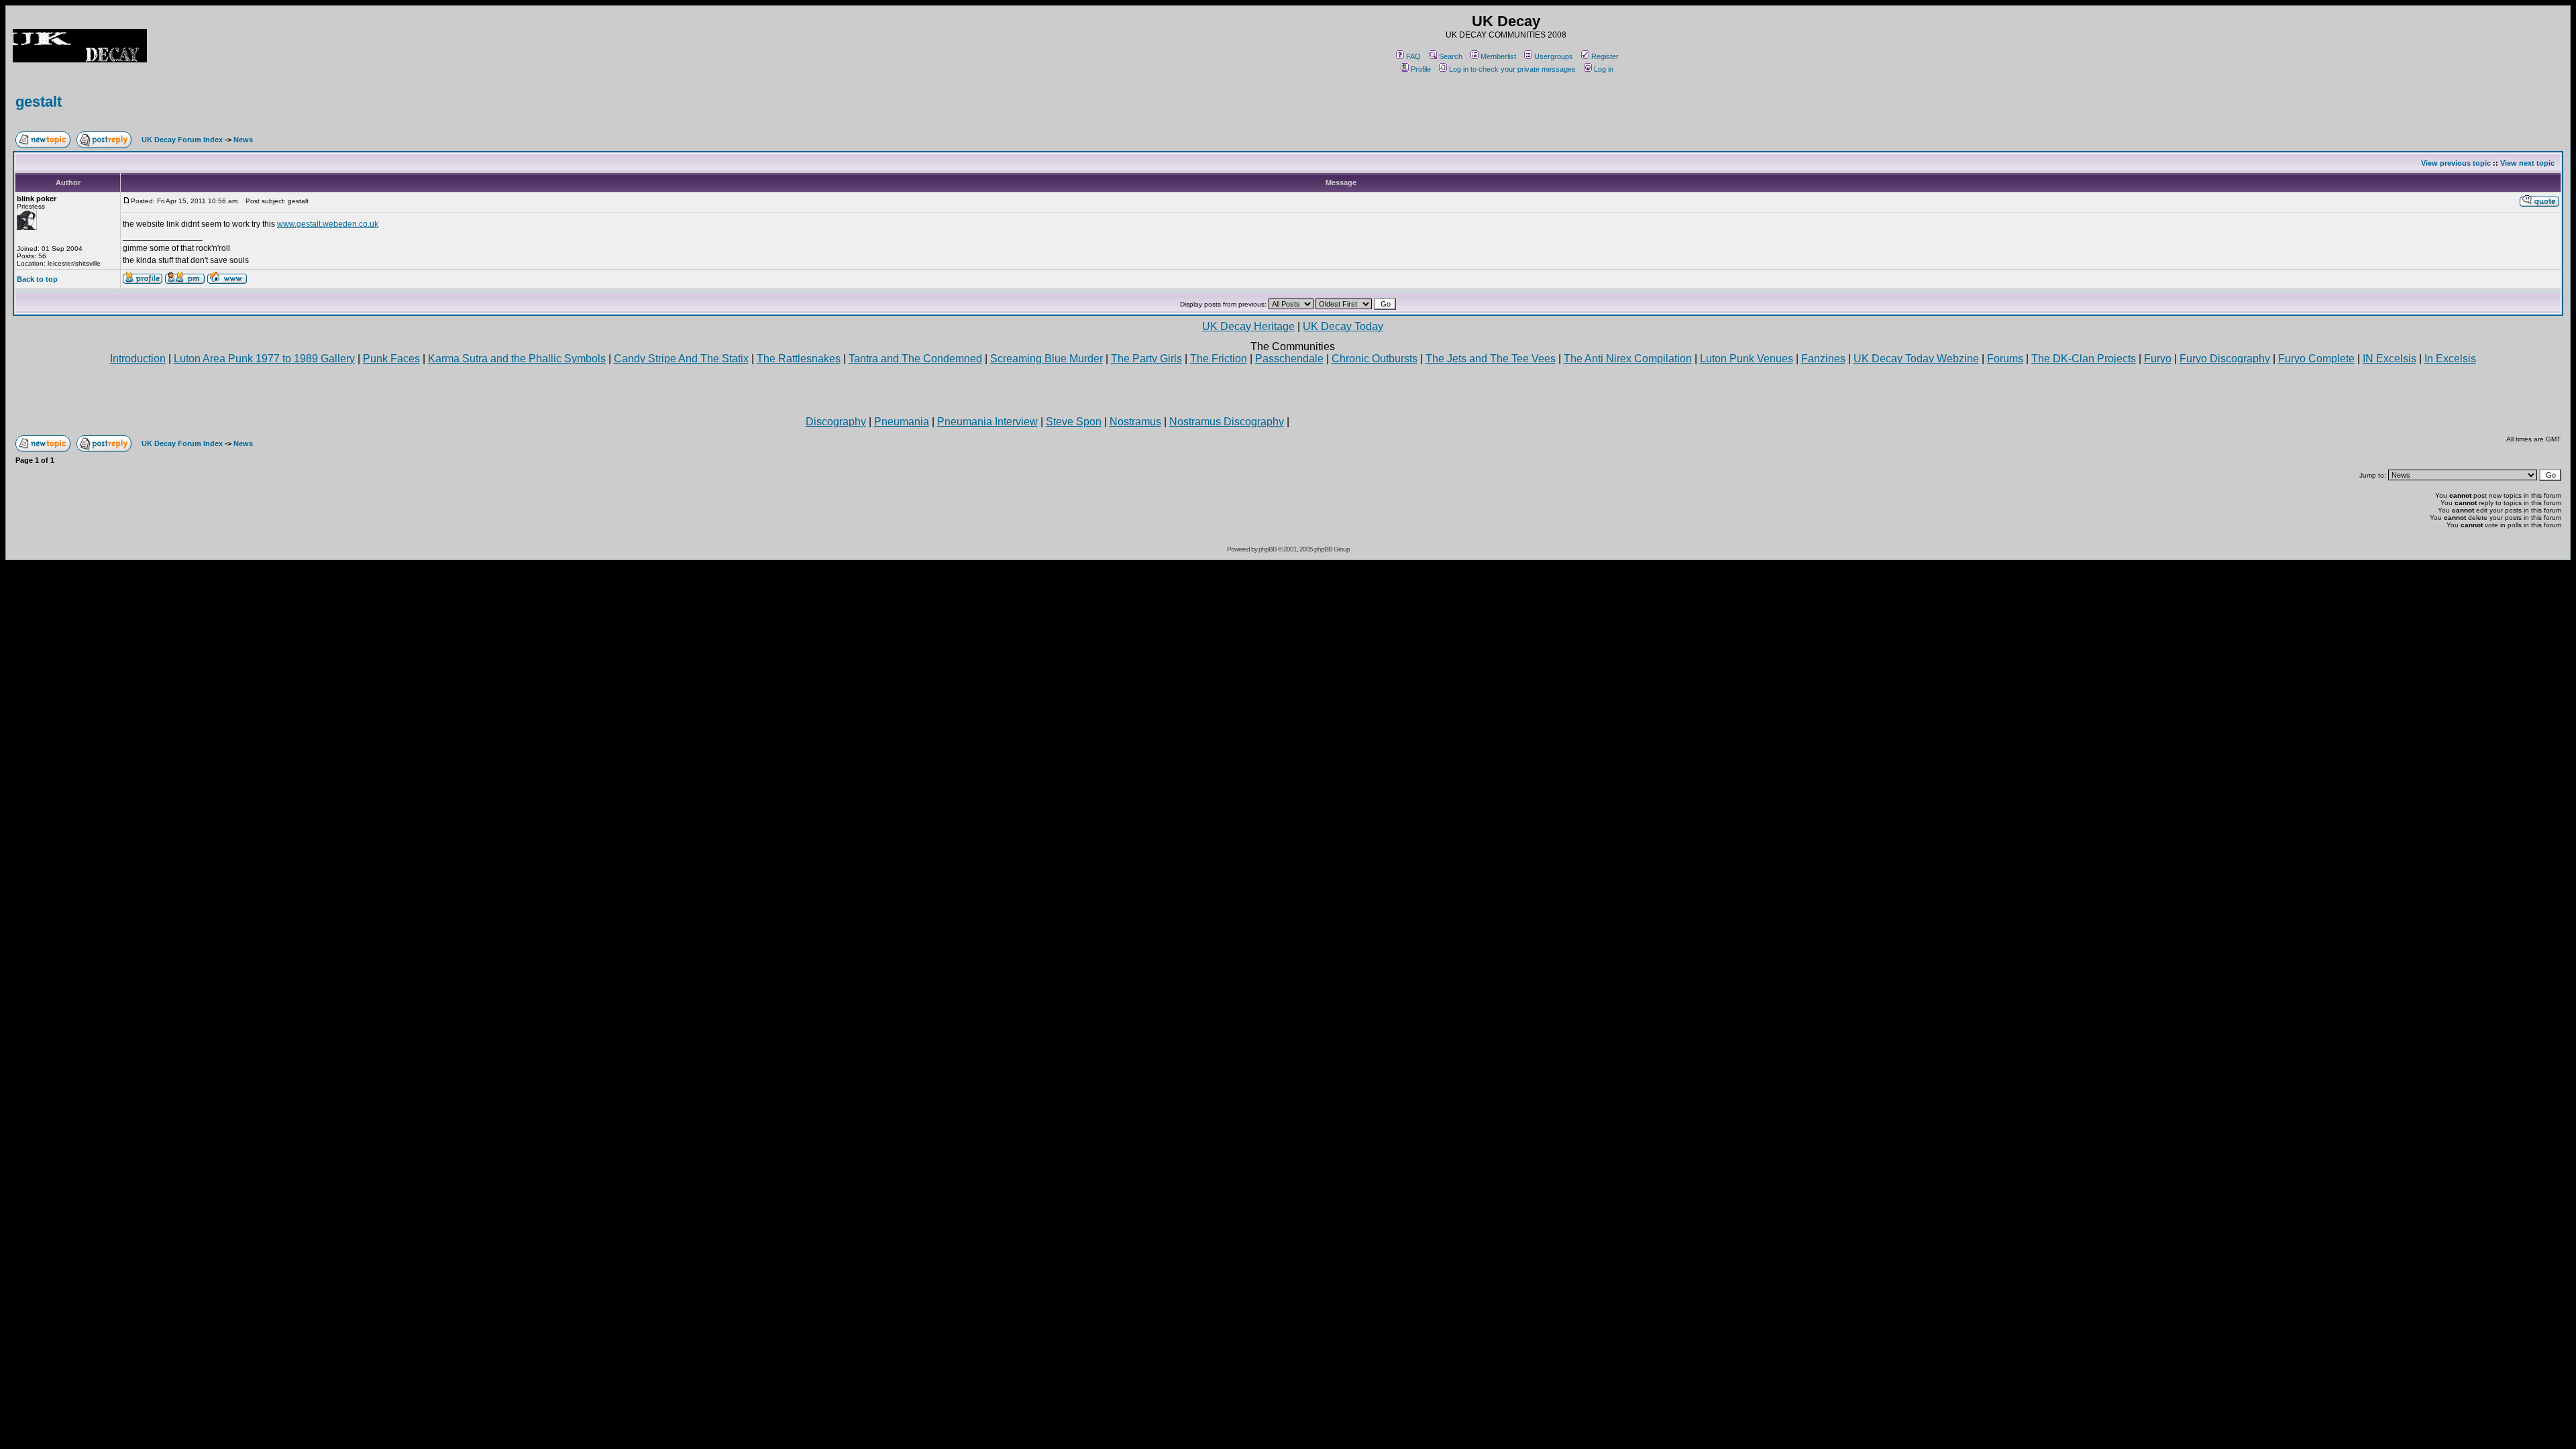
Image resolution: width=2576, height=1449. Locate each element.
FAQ (1413, 56)
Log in (1604, 69)
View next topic (2527, 163)
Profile (1421, 69)
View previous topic (2456, 163)
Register (1605, 56)
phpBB (1268, 549)
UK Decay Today (1343, 326)
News (243, 140)
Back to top (37, 279)
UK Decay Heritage (1248, 326)
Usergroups (1554, 56)
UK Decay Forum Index (182, 140)
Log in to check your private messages (1512, 69)
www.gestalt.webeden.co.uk (328, 224)
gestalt (39, 102)
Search (1451, 56)
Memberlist (1498, 56)
